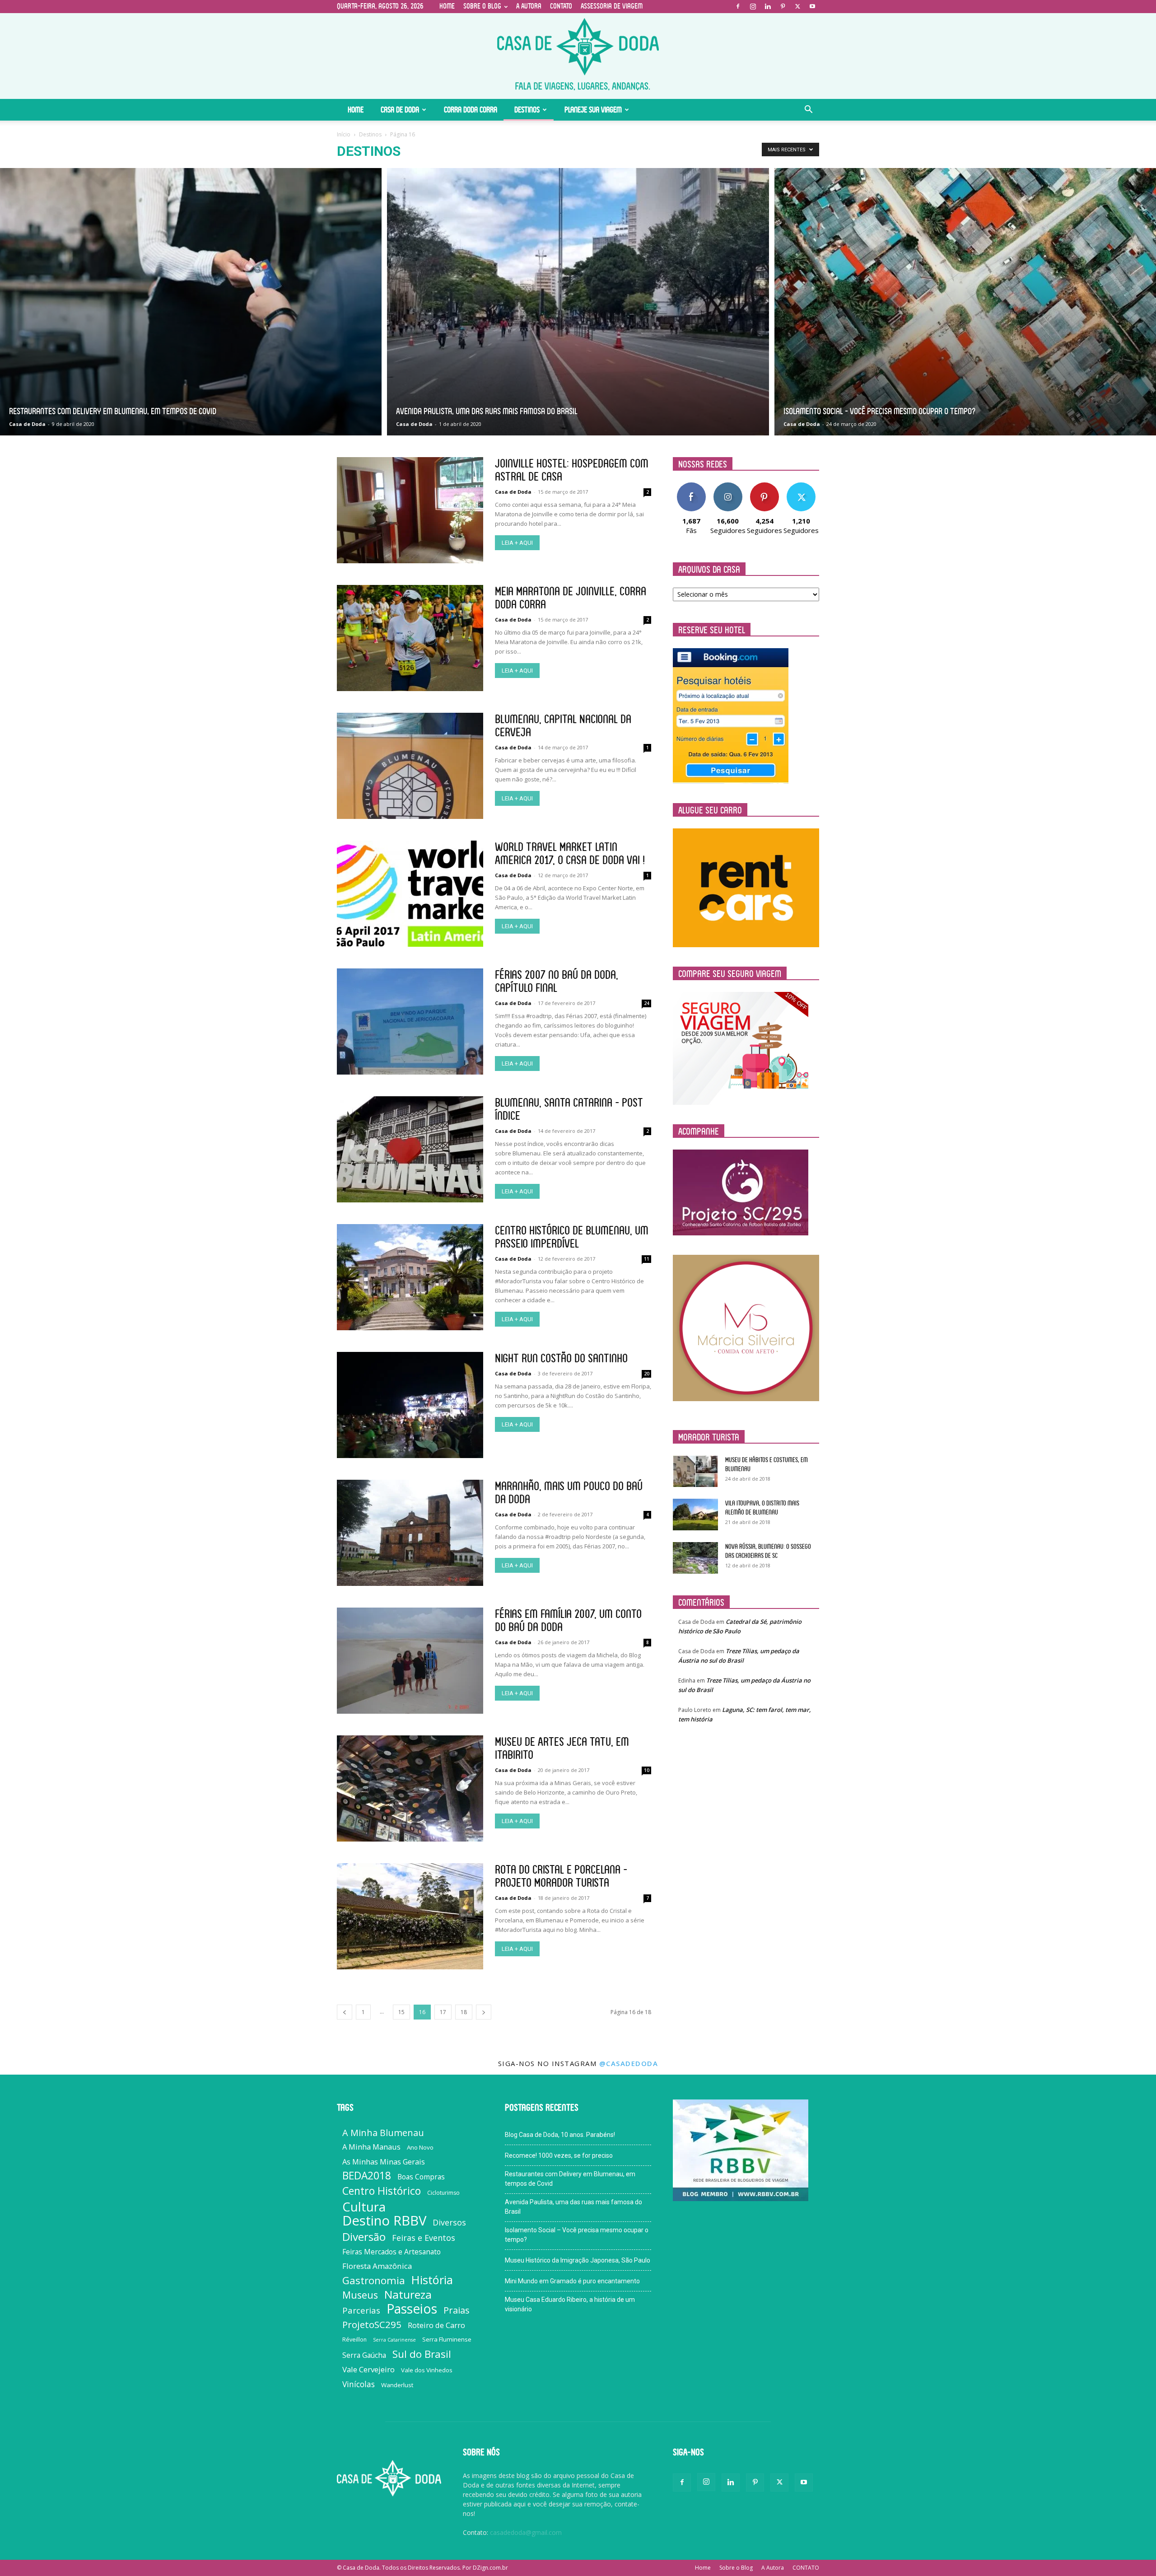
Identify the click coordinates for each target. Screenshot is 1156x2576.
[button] (808, 110)
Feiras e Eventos (424, 2238)
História (432, 2280)
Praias (457, 2310)
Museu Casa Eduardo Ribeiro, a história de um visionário (570, 2304)
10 (647, 1770)
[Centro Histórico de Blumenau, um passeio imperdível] (410, 1277)
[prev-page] (345, 2012)
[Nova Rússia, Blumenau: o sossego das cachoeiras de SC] (695, 1558)
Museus (360, 2295)
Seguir (728, 486)
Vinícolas (359, 2384)
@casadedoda (629, 2063)
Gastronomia (374, 2280)
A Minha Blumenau (383, 2133)
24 (647, 1003)
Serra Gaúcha (364, 2355)
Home (447, 6)
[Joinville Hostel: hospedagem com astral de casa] (410, 510)
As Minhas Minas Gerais (384, 2162)
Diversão (364, 2237)
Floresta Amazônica (377, 2266)
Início (344, 134)
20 (647, 1374)
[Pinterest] (783, 6)
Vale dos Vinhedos (427, 2370)
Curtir (691, 486)
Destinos (527, 110)
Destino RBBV (384, 2221)
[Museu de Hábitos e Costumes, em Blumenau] (695, 1471)
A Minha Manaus (371, 2147)
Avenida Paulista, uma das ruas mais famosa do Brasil (573, 2207)
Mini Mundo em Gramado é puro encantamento (572, 2281)
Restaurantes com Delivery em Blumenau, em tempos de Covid (570, 2179)
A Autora (529, 6)
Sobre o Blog (482, 6)
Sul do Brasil (422, 2354)
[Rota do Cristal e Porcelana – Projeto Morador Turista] (410, 1916)
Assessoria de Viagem (612, 6)
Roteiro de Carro (436, 2325)
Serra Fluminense (447, 2339)
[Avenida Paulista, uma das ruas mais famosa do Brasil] (578, 302)
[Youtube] (812, 6)
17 (443, 2012)
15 (401, 2012)
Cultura (364, 2207)
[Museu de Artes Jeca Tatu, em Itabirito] (410, 1788)
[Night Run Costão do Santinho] (410, 1405)
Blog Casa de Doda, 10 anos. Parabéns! (560, 2135)
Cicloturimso (443, 2193)
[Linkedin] (768, 6)
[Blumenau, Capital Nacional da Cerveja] (410, 766)
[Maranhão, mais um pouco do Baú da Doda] (410, 1533)
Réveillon (354, 2340)
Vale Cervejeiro (368, 2369)
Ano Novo (420, 2147)
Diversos (449, 2223)
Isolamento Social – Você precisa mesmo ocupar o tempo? (577, 2235)
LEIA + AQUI (517, 543)
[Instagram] (753, 6)
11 (647, 1259)
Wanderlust (397, 2385)
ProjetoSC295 (372, 2325)
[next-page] (484, 2012)
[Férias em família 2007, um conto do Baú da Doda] (410, 1661)
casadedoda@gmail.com (526, 2532)
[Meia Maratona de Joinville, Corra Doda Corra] (410, 638)
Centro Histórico (382, 2191)
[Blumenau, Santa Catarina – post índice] (410, 1149)
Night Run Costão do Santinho (561, 1358)
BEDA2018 (367, 2176)
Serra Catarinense (394, 2340)
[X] (797, 6)
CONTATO (561, 6)
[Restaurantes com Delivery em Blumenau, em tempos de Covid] (191, 302)
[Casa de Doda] (578, 56)
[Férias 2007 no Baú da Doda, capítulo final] (410, 1022)
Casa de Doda (400, 110)
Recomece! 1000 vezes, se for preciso (559, 2155)
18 (464, 2012)
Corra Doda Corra (471, 110)
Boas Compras (421, 2177)
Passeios (412, 2309)
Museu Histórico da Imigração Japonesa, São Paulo (578, 2260)
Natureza (408, 2294)
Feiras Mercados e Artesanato (392, 2252)
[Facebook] (738, 6)
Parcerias (361, 2311)
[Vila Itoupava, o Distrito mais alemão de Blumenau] (695, 1515)
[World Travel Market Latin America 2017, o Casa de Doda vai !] (410, 894)
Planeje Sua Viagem (593, 110)
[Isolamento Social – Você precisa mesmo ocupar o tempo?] (965, 302)
